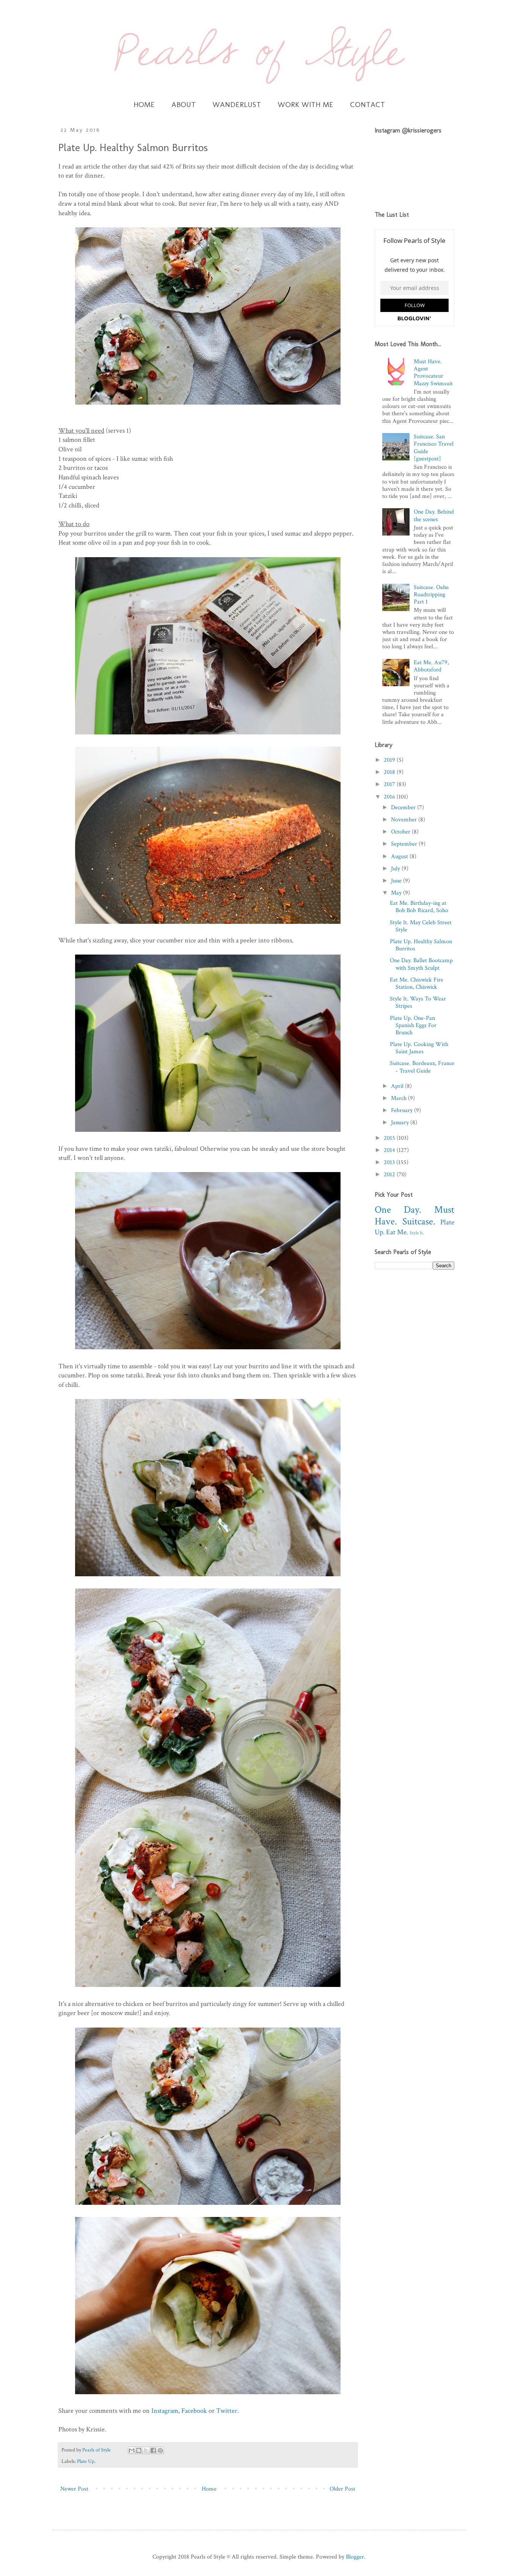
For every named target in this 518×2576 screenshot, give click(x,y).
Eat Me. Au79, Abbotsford (431, 666)
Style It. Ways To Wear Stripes (418, 1002)
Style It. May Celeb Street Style (421, 926)
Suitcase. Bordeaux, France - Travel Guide (422, 1067)
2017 (390, 784)
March (399, 1098)
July (396, 869)
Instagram (165, 2411)
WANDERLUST (237, 104)
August (400, 856)
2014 (390, 1150)
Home (209, 2489)
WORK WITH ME (305, 104)
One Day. (398, 1210)
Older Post (342, 2489)
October (401, 832)
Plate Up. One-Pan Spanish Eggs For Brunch (413, 1025)
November (405, 820)
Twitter (227, 2411)
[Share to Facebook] (153, 2450)
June (397, 881)
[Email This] (132, 2450)
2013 (390, 1162)
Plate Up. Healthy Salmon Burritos (421, 945)
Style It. (417, 1233)
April (398, 1086)
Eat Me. (397, 1232)
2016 (390, 797)
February (403, 1110)
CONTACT (367, 104)
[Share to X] (146, 2450)
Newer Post (74, 2489)
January (401, 1123)
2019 (390, 760)
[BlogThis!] (139, 2450)
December (404, 807)
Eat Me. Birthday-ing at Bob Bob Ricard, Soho (419, 907)
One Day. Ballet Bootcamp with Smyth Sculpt (421, 964)
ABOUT (184, 104)
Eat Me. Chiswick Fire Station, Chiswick (417, 983)
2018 (390, 772)
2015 (390, 1138)
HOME (144, 104)
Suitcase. (419, 1222)
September (405, 844)
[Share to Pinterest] (160, 2450)
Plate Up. (86, 2461)
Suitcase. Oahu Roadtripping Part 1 (431, 595)
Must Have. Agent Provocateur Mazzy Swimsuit (433, 373)
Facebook (194, 2411)
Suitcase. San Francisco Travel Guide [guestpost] (434, 448)
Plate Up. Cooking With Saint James (419, 1048)
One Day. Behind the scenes (434, 515)
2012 (390, 1175)
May (397, 893)
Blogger (355, 2557)
